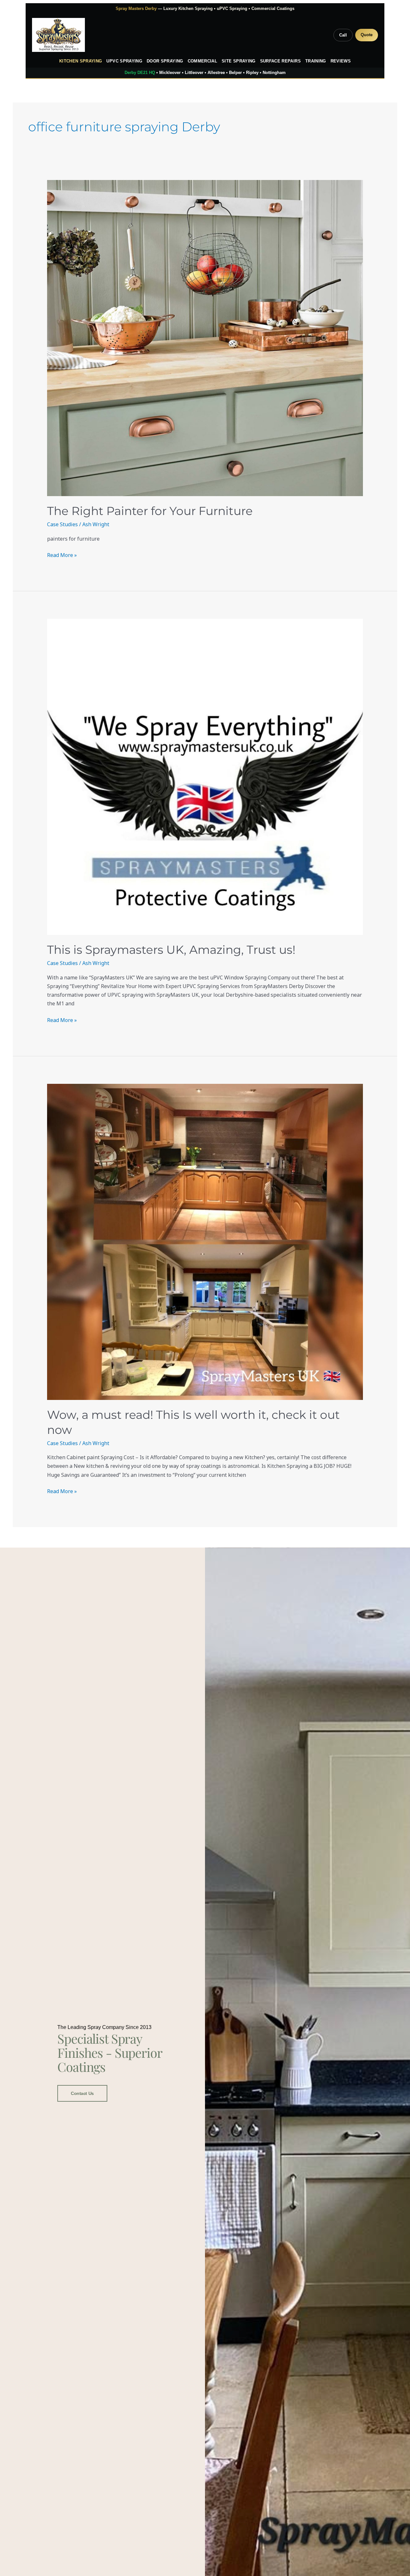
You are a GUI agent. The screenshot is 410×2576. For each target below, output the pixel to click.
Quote (367, 35)
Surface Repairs (280, 61)
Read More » (62, 555)
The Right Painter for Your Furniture (150, 511)
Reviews (341, 61)
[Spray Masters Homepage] (58, 35)
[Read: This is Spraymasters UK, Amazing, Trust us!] (205, 777)
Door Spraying (165, 61)
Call (343, 35)
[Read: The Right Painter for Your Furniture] (205, 338)
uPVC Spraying (124, 61)
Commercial (203, 61)
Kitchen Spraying (81, 61)
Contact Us (82, 2093)
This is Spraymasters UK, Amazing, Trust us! (171, 950)
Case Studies (62, 524)
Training (316, 61)
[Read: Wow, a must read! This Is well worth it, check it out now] (205, 1242)
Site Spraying (239, 61)
